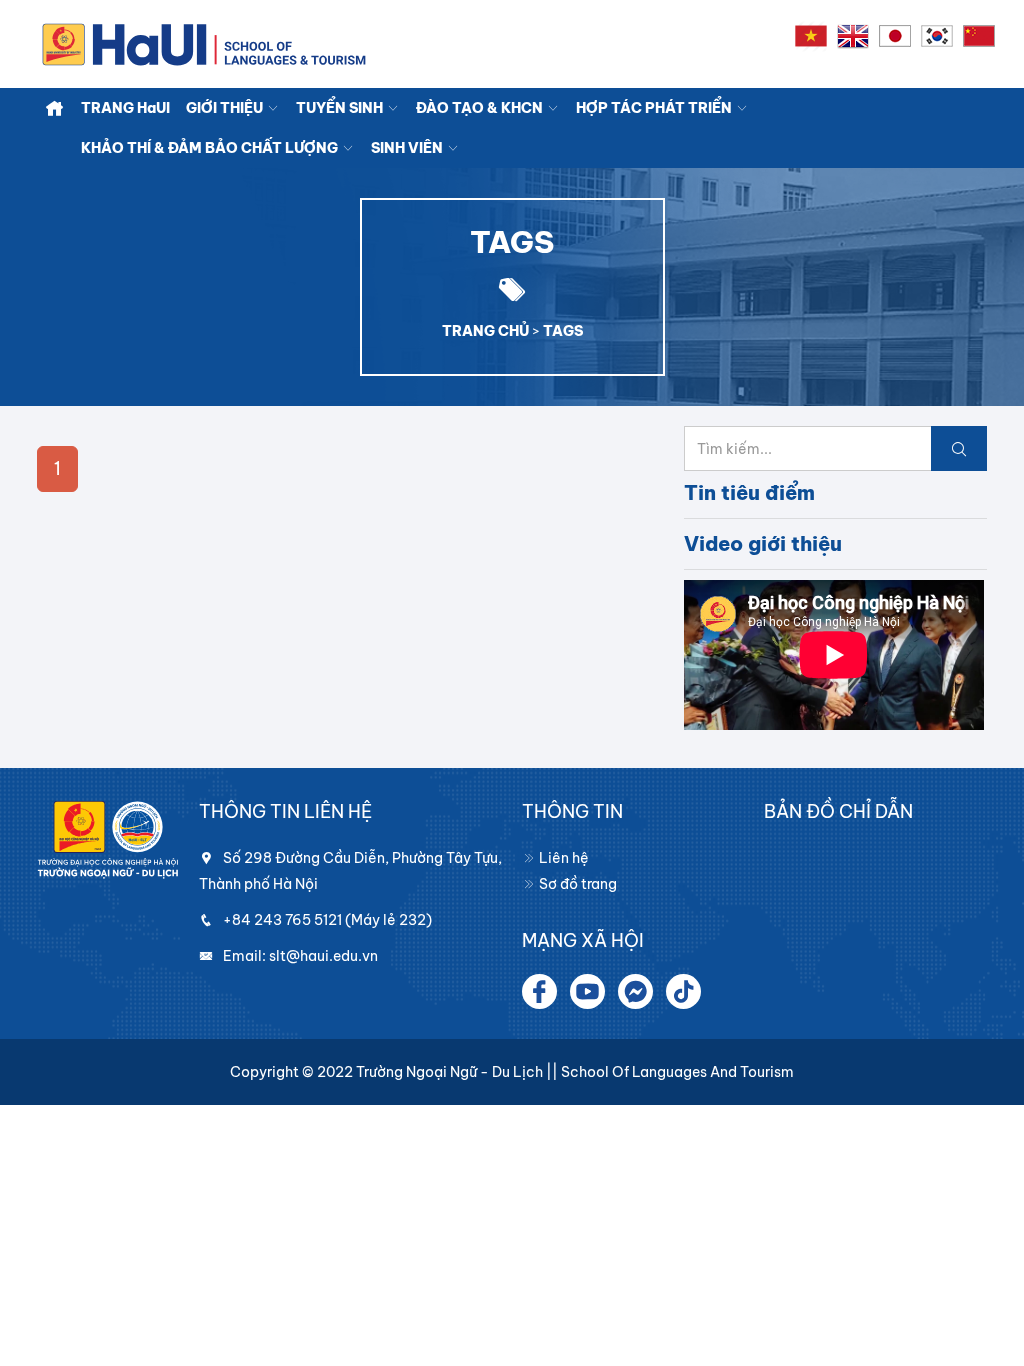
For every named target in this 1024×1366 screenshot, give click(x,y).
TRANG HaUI (125, 108)
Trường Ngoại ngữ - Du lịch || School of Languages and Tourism (575, 1072)
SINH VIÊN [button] (408, 148)
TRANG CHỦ (485, 331)
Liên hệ (562, 858)
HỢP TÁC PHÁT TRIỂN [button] (655, 108)
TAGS (563, 331)
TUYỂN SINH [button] (341, 108)
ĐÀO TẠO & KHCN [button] (481, 108)
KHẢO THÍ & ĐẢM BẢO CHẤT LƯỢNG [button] (211, 148)
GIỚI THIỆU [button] (226, 108)
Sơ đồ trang (576, 884)
